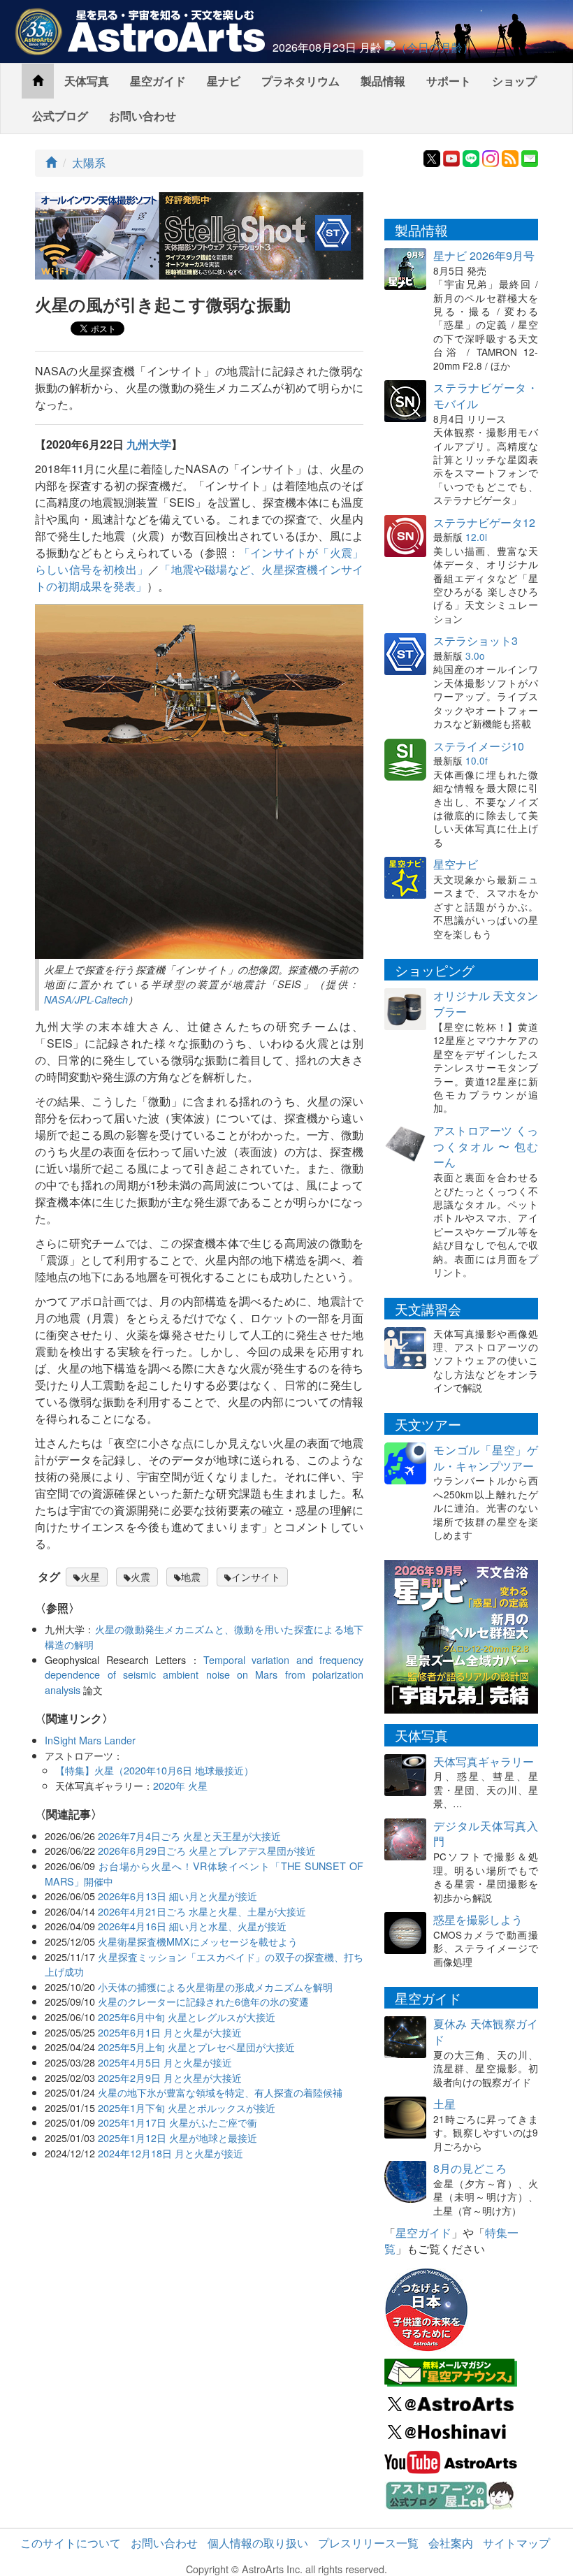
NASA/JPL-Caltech (86, 999)
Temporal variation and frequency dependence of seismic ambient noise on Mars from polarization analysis (204, 1674)
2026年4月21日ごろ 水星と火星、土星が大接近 (202, 1911)
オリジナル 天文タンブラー (486, 1004)
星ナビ (224, 81)
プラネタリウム (300, 81)
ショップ (514, 81)
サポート (449, 81)
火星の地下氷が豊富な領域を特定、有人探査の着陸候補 (220, 2092)
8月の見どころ (470, 2168)
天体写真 (87, 81)
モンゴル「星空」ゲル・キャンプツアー (486, 1458)
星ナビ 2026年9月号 (484, 255)
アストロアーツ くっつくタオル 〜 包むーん (486, 1146)
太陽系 (89, 162)
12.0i (476, 537)
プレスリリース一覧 (368, 2543)
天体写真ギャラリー (484, 1761)
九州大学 (149, 444)
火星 (90, 1577)
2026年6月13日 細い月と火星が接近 (177, 1896)
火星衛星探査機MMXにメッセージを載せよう (198, 1941)
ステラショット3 (476, 641)
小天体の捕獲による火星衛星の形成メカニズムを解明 (215, 1987)
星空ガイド (158, 81)
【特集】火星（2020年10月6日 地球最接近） (154, 1770)
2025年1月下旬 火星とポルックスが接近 (187, 2107)
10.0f (477, 760)
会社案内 (451, 2543)
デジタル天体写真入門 (486, 1834)
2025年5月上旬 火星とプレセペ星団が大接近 (196, 2047)
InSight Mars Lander (90, 1740)
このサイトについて (71, 2543)
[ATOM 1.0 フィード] (510, 157)
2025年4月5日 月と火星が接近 (165, 2062)
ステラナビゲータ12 (484, 522)
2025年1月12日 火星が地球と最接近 (177, 2137)
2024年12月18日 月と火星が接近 (171, 2153)
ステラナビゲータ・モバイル (486, 396)
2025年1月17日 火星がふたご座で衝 (177, 2122)
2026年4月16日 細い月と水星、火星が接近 (192, 1926)
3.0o (475, 656)
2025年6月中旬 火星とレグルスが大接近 (187, 2017)
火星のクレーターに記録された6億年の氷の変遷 (203, 2001)
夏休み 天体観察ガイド (486, 2032)
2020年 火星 (180, 1785)
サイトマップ (516, 2543)
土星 (444, 2104)
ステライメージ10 (479, 746)
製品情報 (383, 81)
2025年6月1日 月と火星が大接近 (170, 2032)
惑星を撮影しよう (478, 1919)
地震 (191, 1577)
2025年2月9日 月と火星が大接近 (170, 2077)
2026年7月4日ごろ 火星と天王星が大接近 (189, 1836)
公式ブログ (60, 116)
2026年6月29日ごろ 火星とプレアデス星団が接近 (207, 1850)
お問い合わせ (143, 116)
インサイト (256, 1577)
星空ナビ (456, 864)
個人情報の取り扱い (258, 2543)
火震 (140, 1577)
